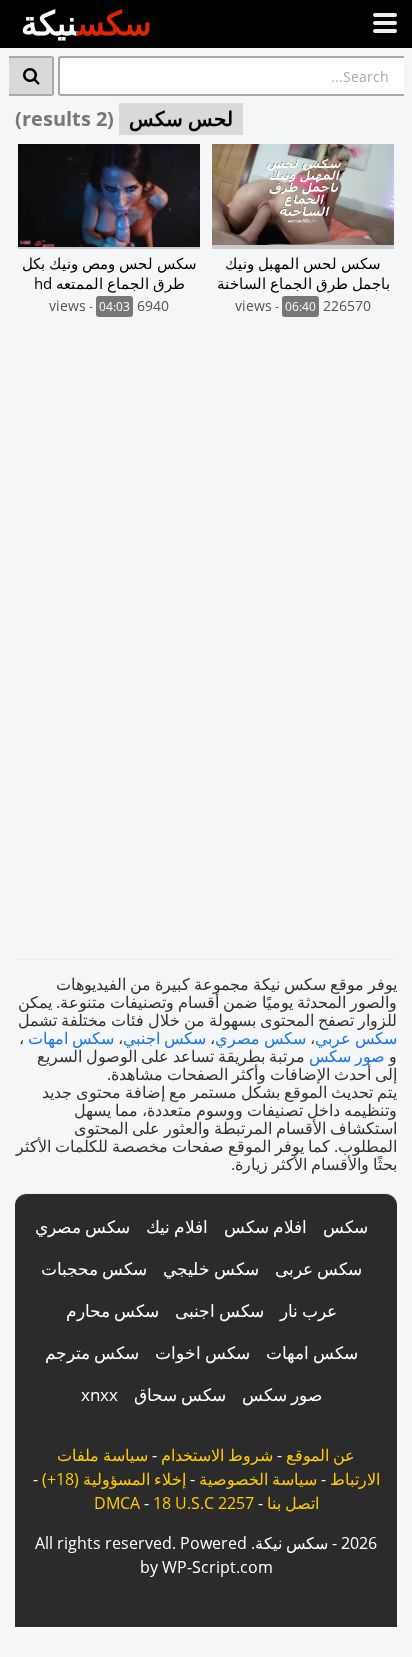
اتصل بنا (293, 1503)
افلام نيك (177, 1226)
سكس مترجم (92, 1352)
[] (31, 76)
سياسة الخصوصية (258, 1479)
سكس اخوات (202, 1352)
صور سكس (347, 1056)
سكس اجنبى (219, 1310)
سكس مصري (260, 1038)
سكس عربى (318, 1268)
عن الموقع (320, 1455)
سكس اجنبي (164, 1038)
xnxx (99, 1394)
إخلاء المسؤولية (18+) (114, 1479)
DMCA (117, 1503)
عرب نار (308, 1310)
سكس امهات (71, 1038)
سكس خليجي (211, 1268)
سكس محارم (112, 1310)
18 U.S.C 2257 (203, 1503)
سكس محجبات (94, 1268)
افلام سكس (265, 1226)
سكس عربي (356, 1038)
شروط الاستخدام (217, 1455)
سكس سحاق (180, 1394)
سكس (345, 1226)
